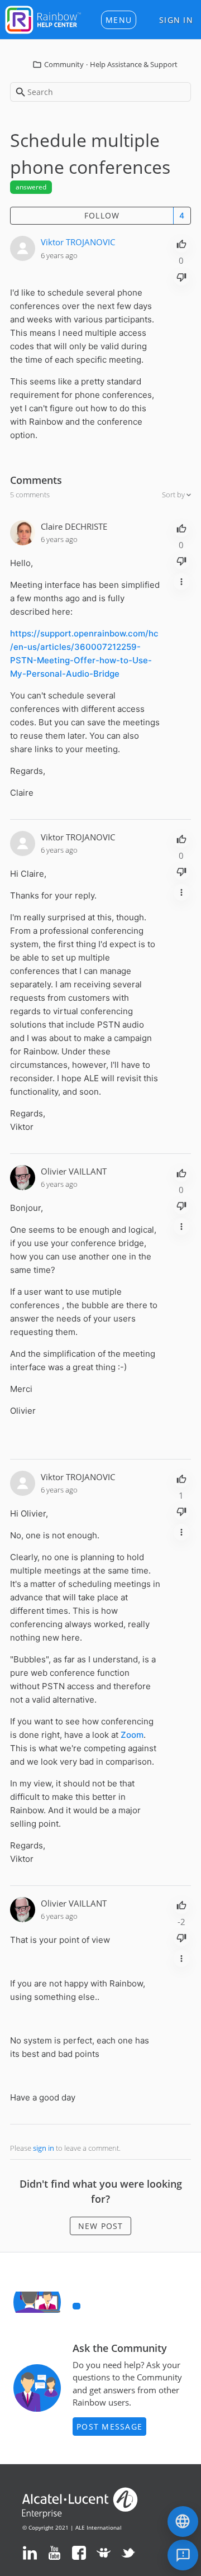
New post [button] (101, 2226)
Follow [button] (102, 215)
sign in (44, 2148)
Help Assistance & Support (134, 64)
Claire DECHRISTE (74, 526)
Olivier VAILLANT (74, 1171)
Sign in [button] (176, 20)
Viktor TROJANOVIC (78, 242)
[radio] (181, 243)
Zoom (132, 1735)
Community (64, 64)
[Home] (43, 18)
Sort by (174, 495)
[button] (119, 20)
